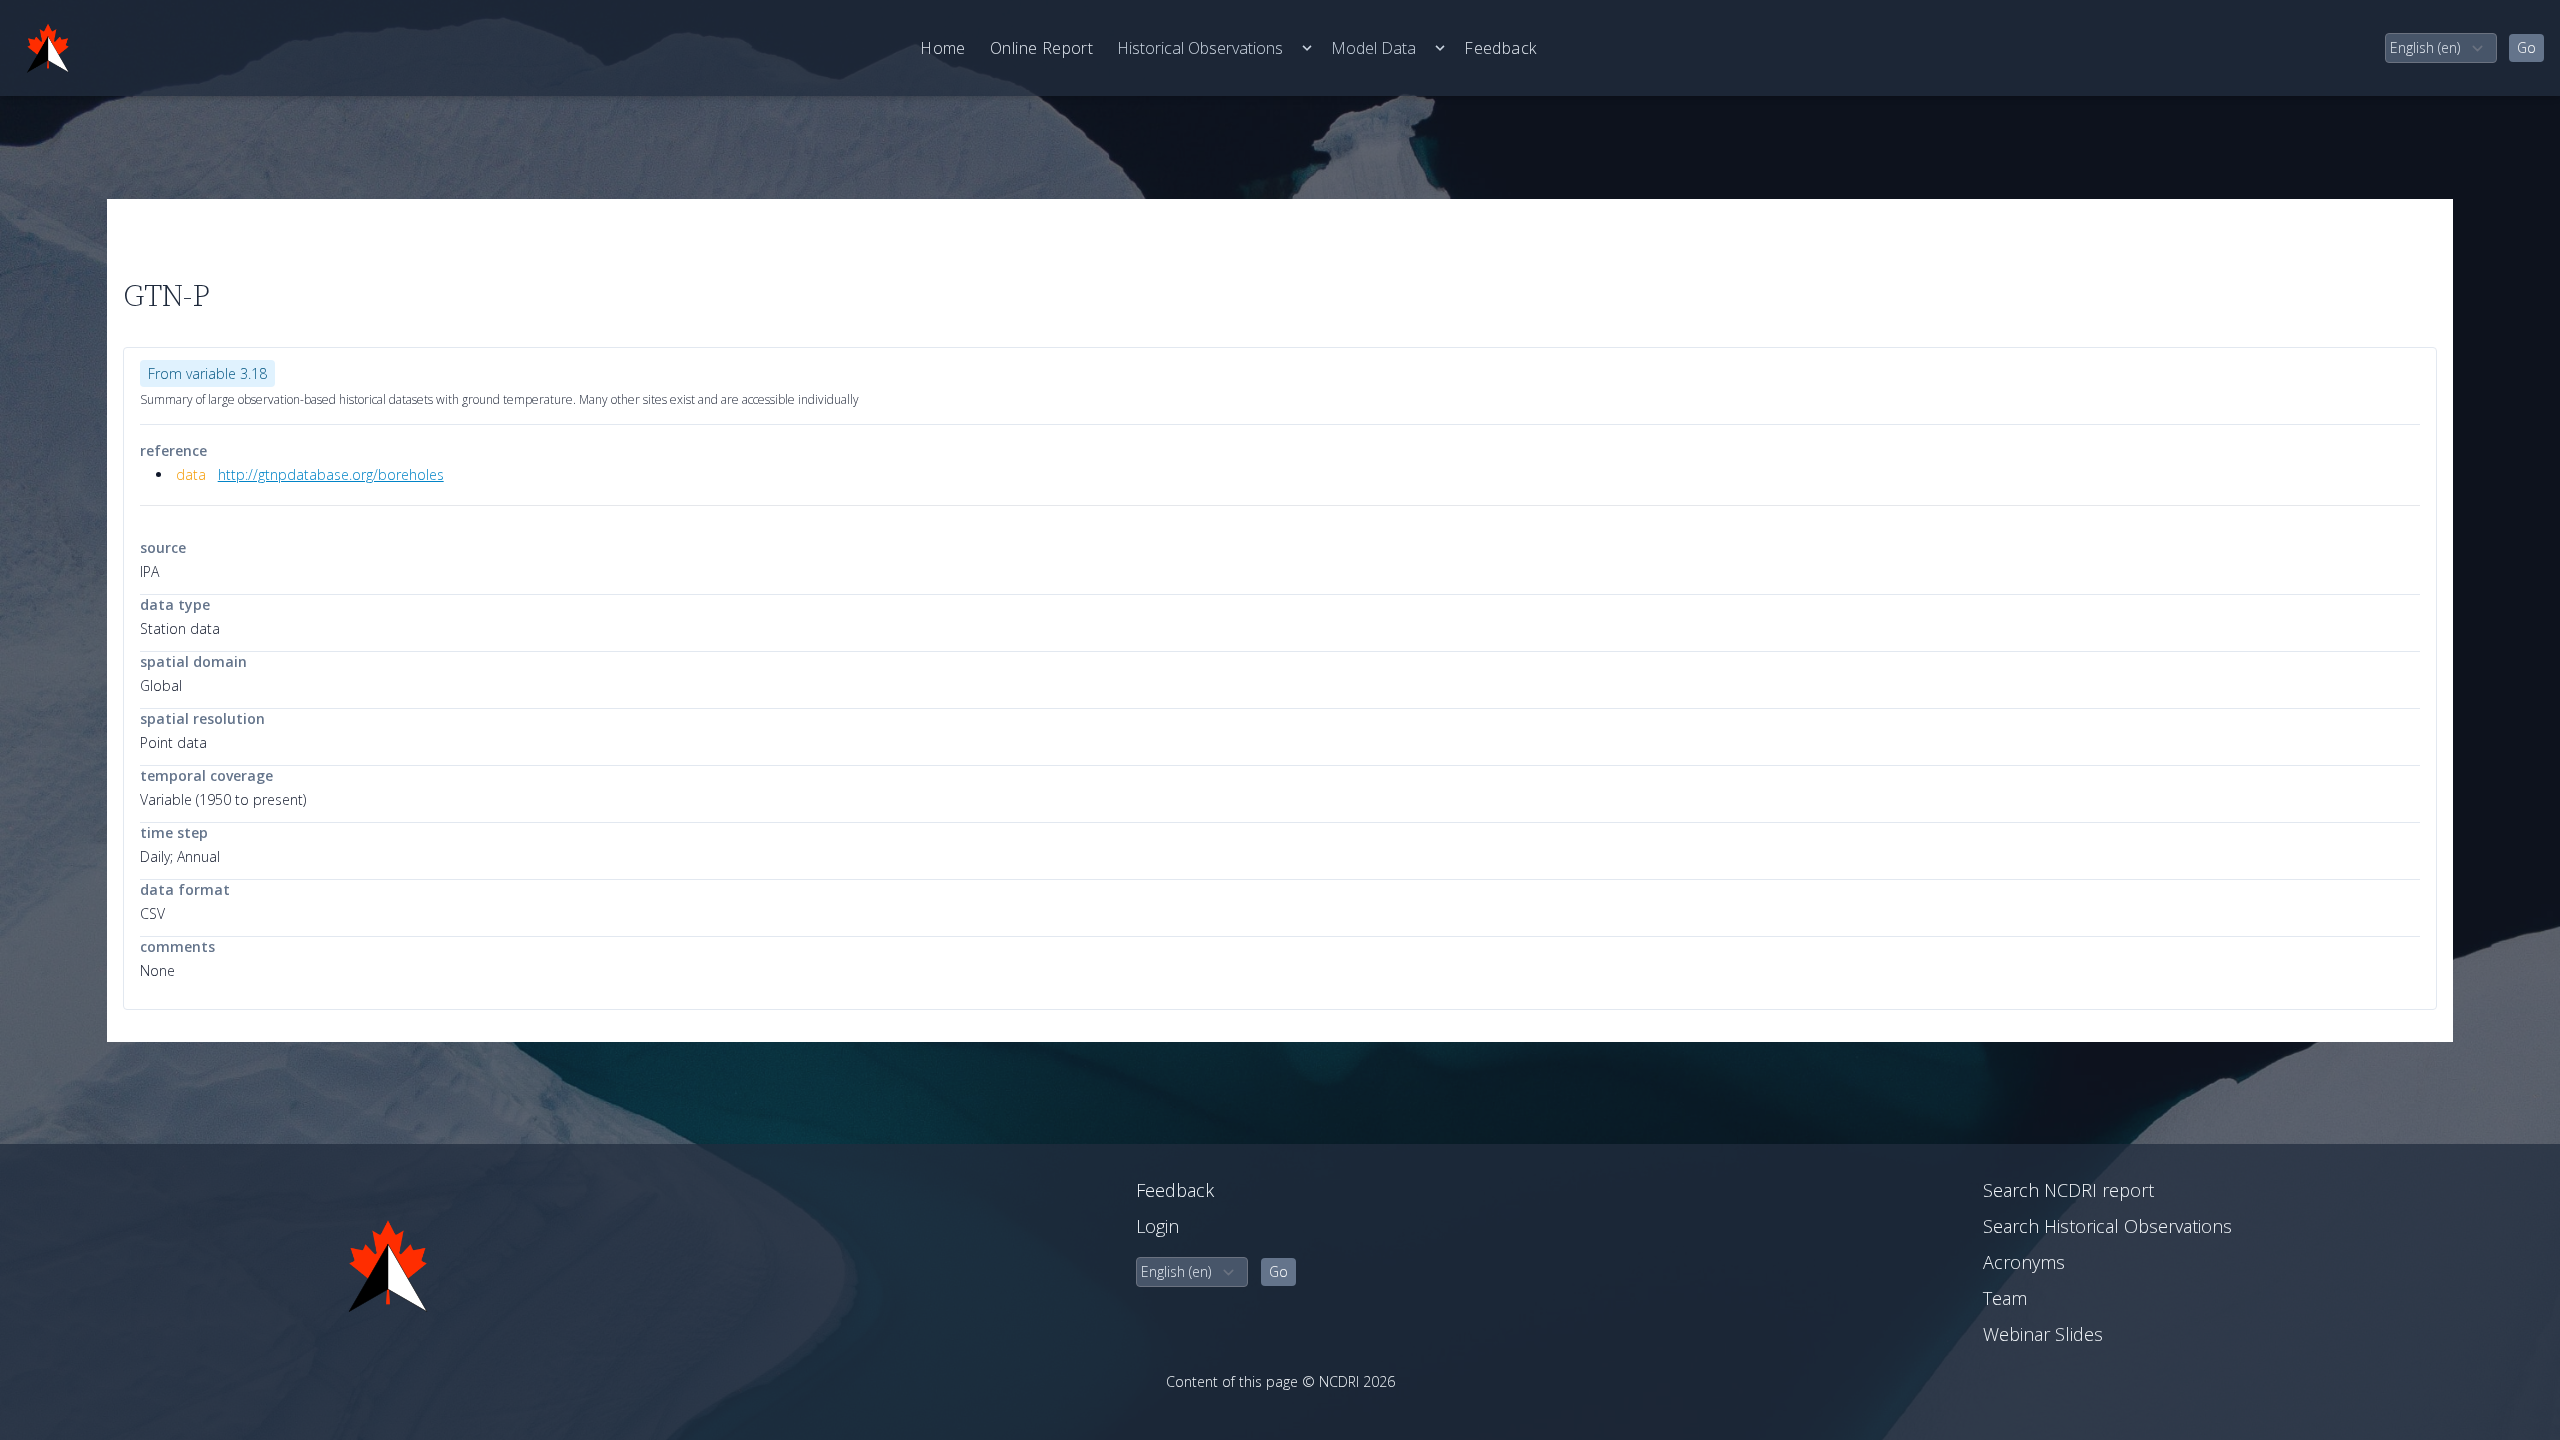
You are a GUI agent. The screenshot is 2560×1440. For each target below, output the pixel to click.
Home (943, 48)
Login (1157, 1226)
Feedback (1500, 48)
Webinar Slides (2043, 1334)
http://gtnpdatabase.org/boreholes (331, 474)
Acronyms (2024, 1262)
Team (2005, 1298)
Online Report (1041, 48)
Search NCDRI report (2068, 1190)
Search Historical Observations (2107, 1226)
